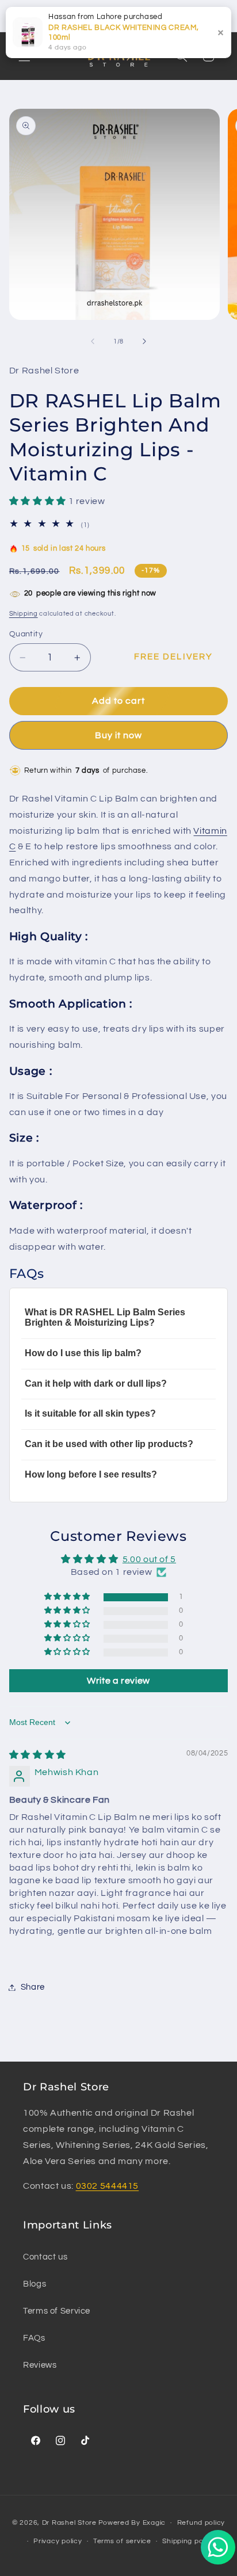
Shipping (24, 614)
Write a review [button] (118, 1681)
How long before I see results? (91, 1474)
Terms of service (122, 2541)
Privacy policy (58, 2541)
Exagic (154, 2523)
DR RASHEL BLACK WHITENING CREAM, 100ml (123, 33)
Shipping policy (188, 2541)
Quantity (26, 634)
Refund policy (201, 2523)
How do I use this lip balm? (83, 1353)
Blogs (35, 2284)
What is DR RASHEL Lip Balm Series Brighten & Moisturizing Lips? (105, 1317)
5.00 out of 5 (149, 1559)
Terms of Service (57, 2311)
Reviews (40, 2365)
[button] (39, 501)
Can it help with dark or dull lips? (96, 1384)
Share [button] (33, 1987)
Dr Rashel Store (69, 2523)
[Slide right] (144, 342)
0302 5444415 (108, 2186)
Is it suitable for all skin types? (90, 1413)
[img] (38, 1755)
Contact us (45, 2257)
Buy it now (119, 735)
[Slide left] (93, 342)
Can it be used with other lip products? (109, 1444)
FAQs (34, 2338)
